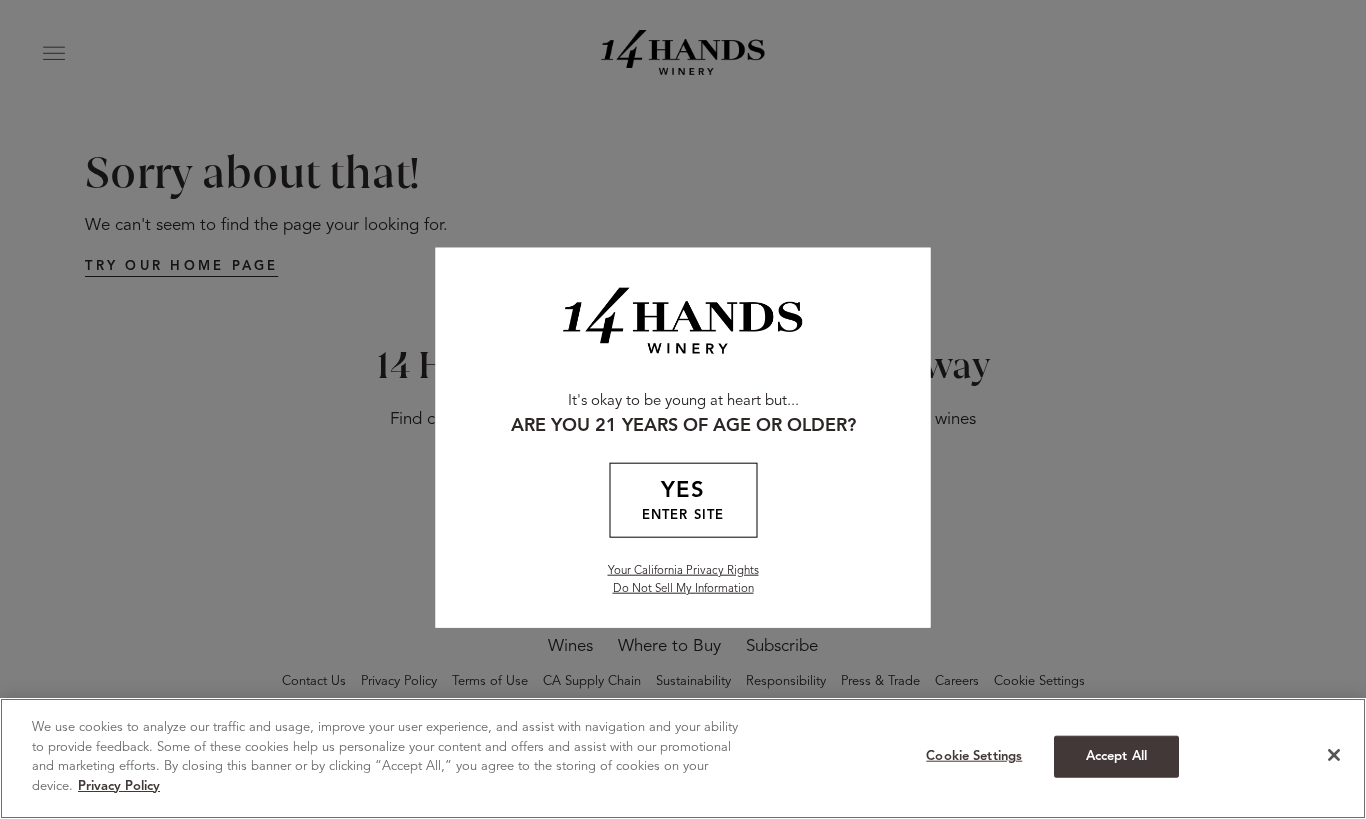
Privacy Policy (119, 785)
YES (683, 501)
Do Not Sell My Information (683, 589)
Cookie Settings (974, 756)
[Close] (1334, 755)
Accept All (1116, 756)
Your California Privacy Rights (683, 571)
